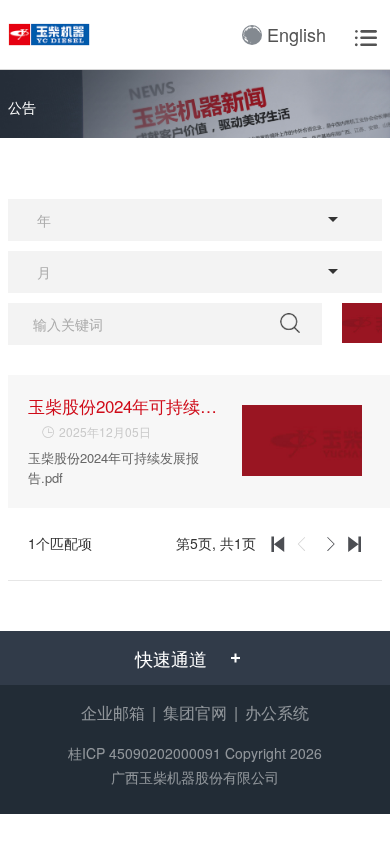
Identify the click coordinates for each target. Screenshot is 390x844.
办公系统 (277, 712)
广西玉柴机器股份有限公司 (195, 777)
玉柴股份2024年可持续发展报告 (123, 406)
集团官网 (195, 712)
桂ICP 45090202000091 (144, 753)
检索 (293, 323)
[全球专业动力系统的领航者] (56, 34)
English (296, 34)
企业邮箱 (113, 712)
